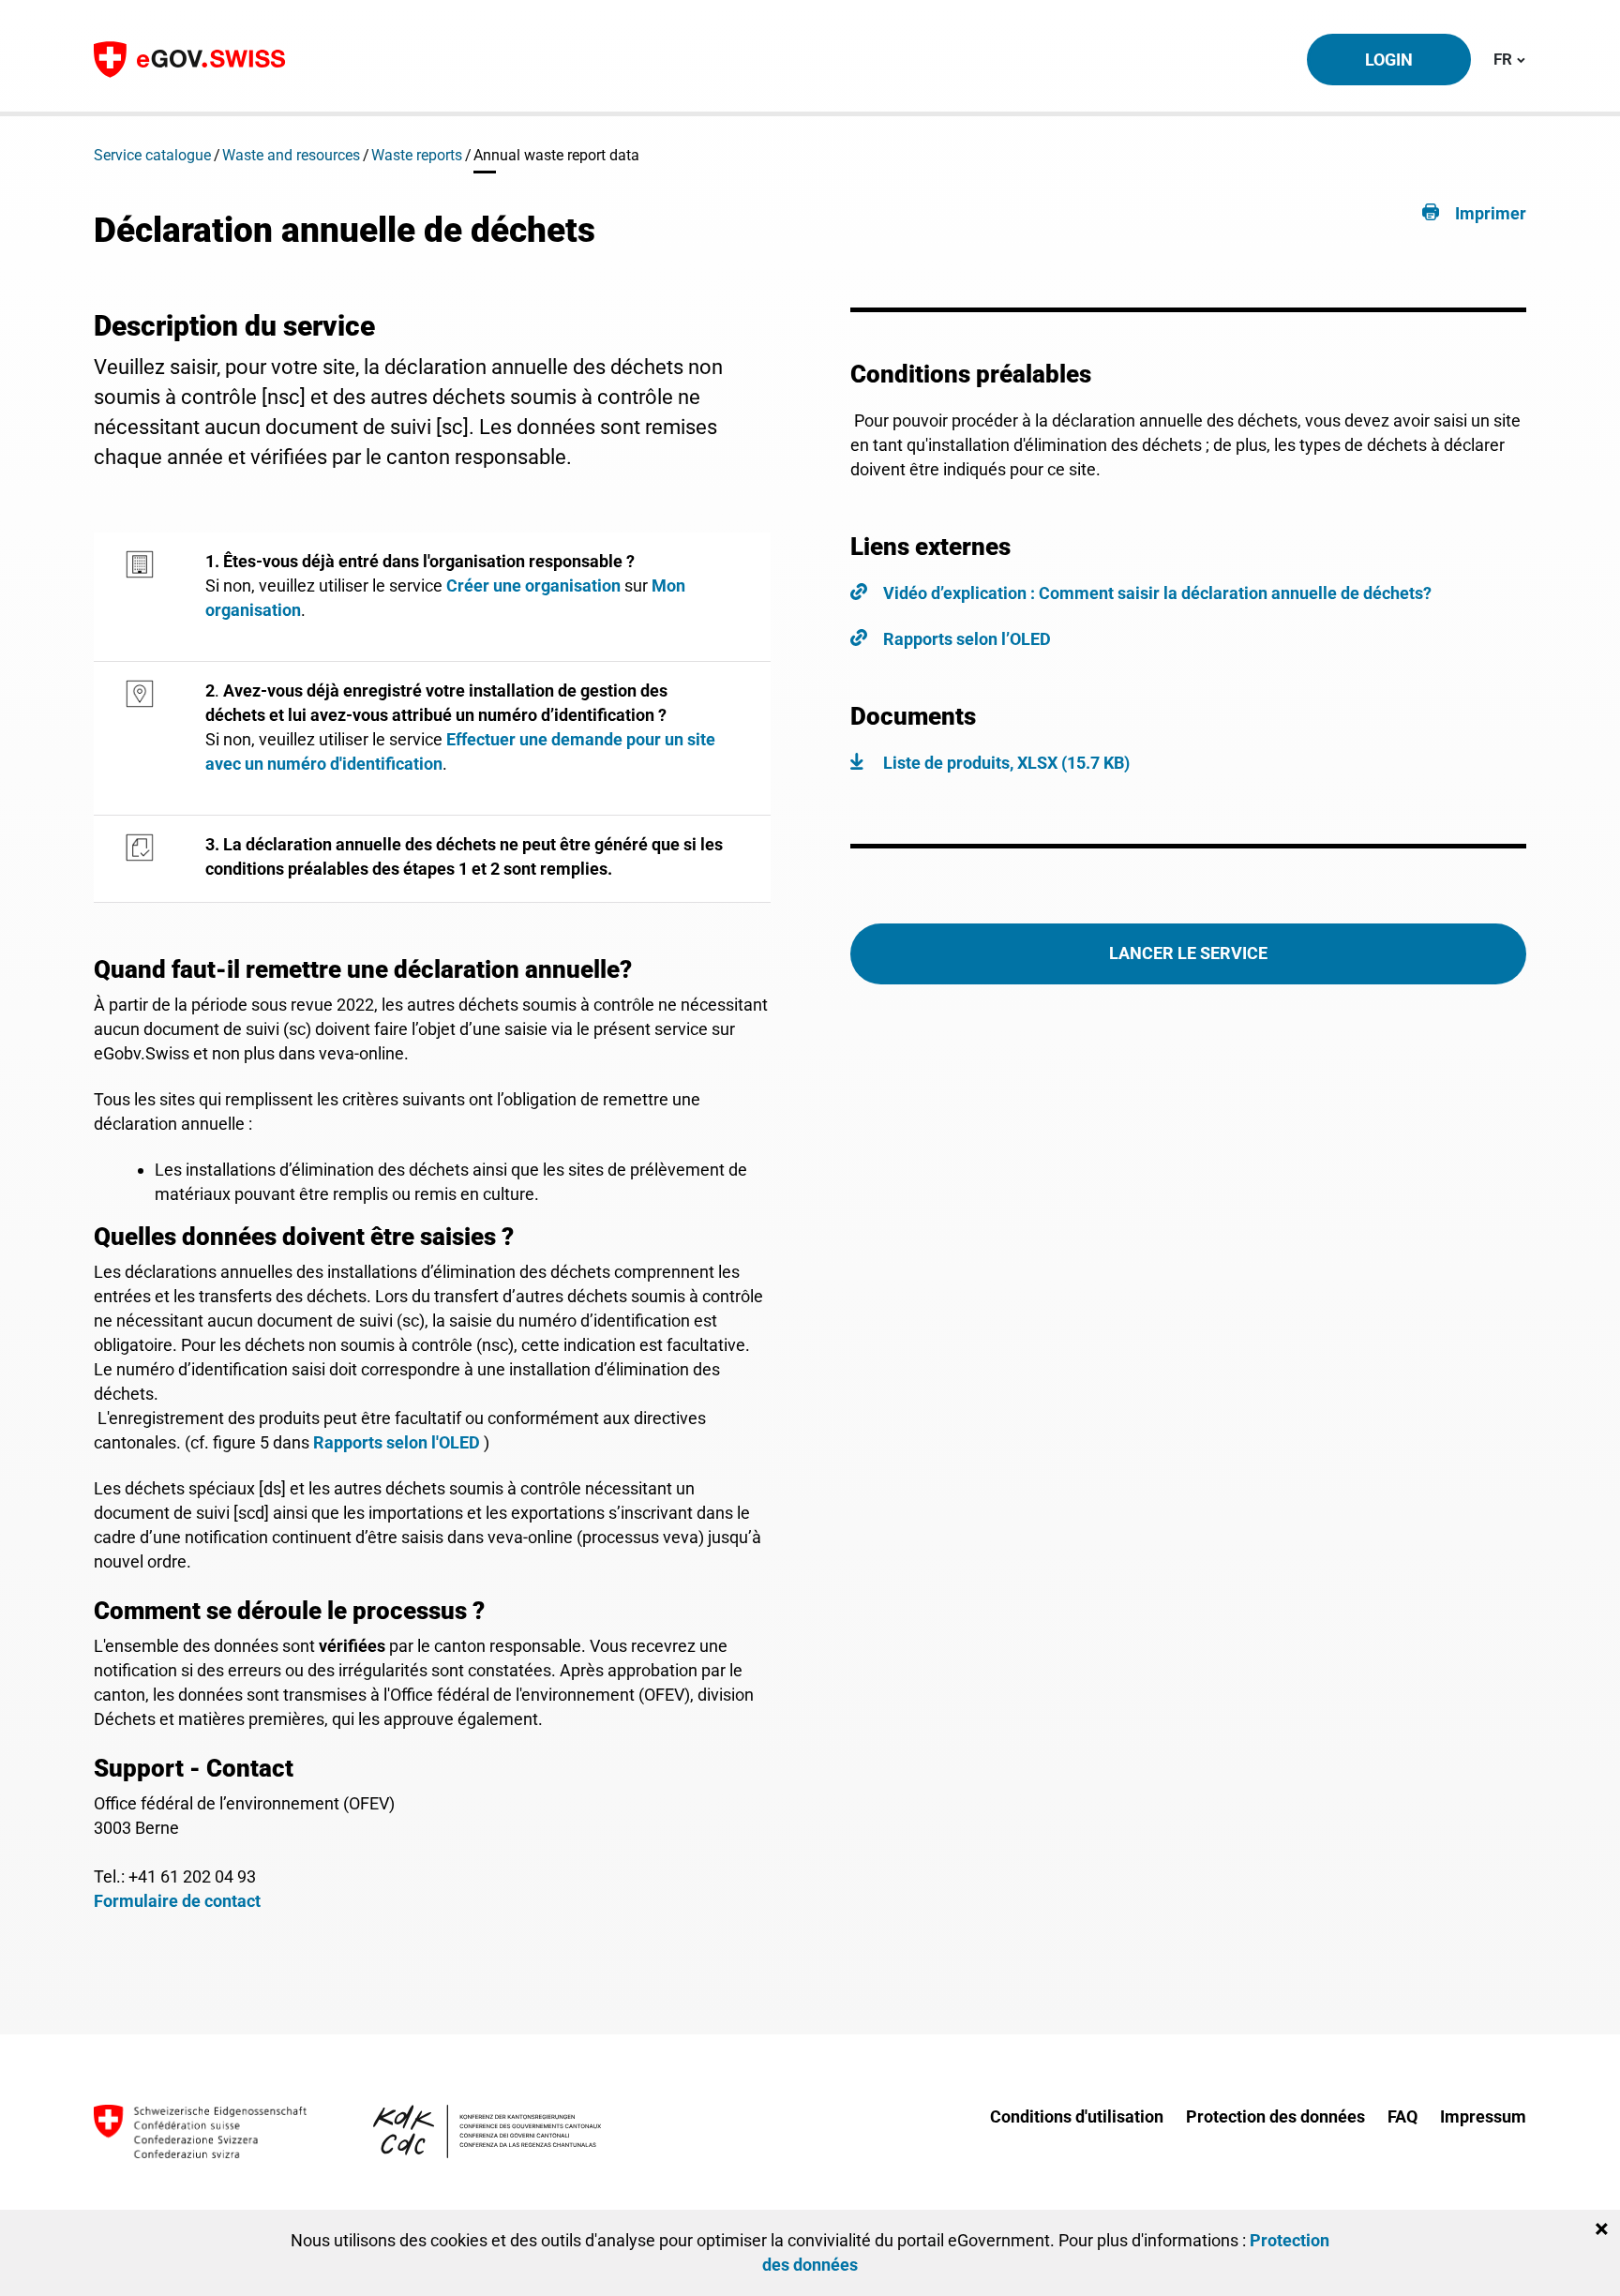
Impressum (1483, 2116)
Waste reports (417, 155)
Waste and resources (291, 155)
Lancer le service (1188, 953)
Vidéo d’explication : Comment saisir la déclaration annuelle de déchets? (1157, 593)
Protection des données (1275, 2116)
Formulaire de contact (177, 1901)
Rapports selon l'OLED (397, 1442)
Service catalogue (152, 155)
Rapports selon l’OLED (967, 639)
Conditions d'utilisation (1077, 2116)
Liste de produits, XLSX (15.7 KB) (1006, 763)
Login (1389, 60)
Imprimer (1491, 213)
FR (1509, 59)
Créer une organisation (533, 585)
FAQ (1402, 2116)
